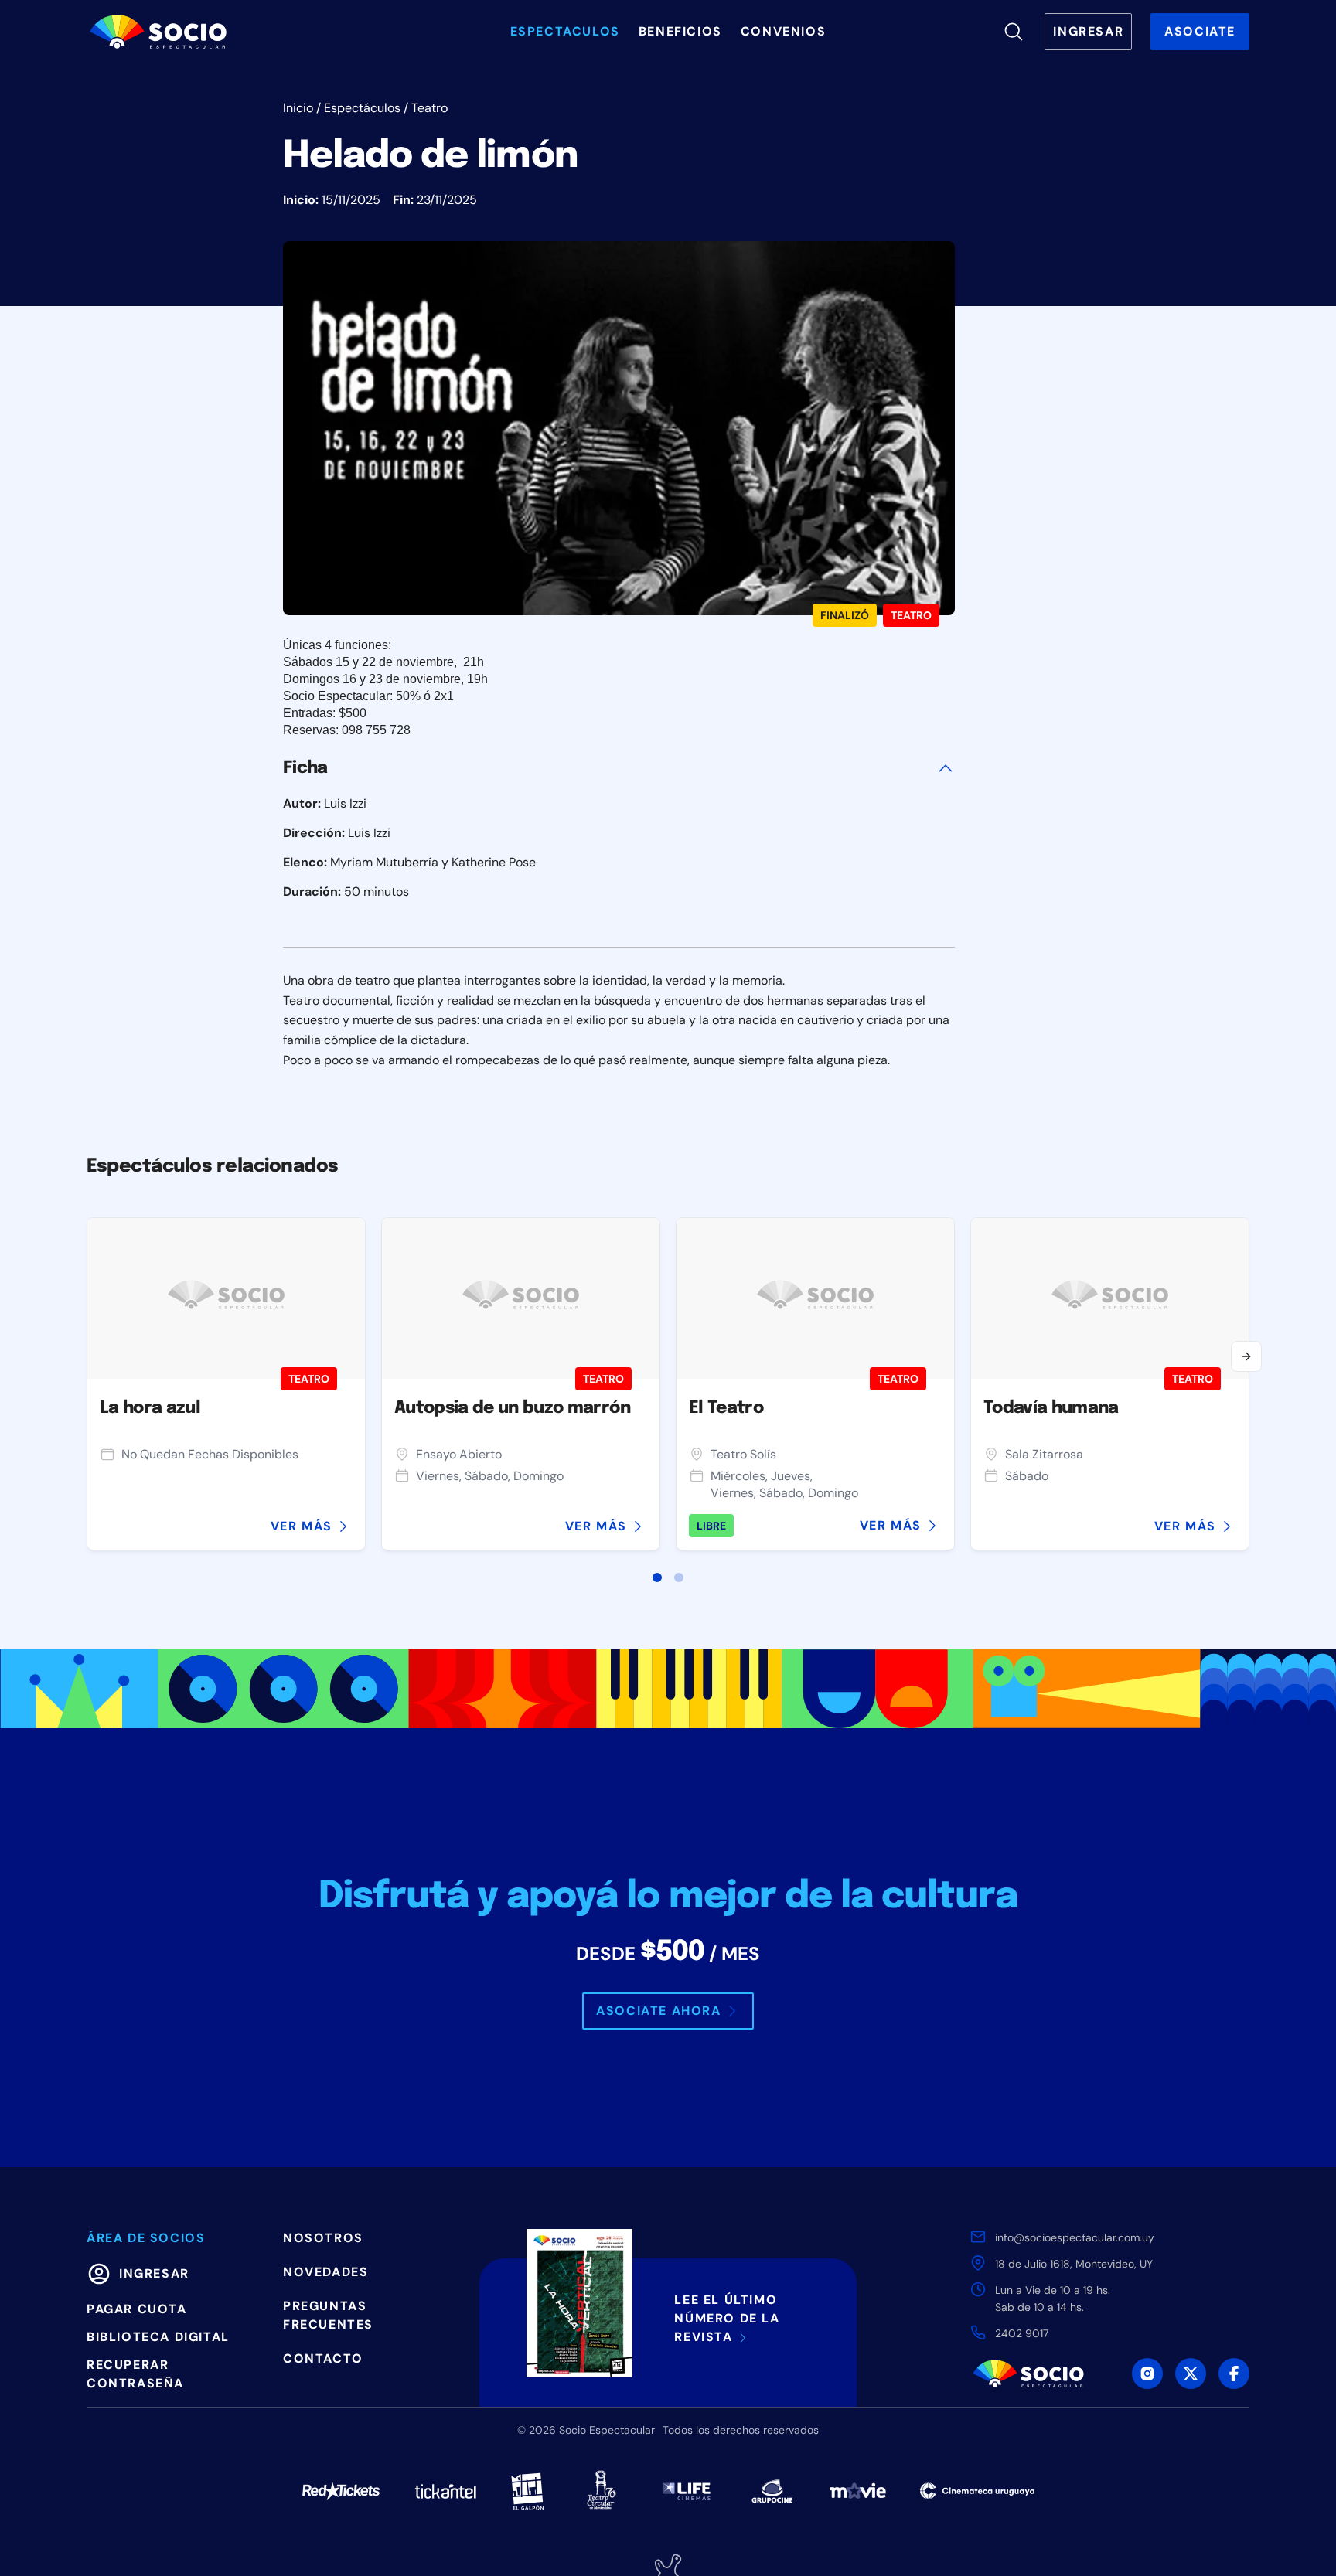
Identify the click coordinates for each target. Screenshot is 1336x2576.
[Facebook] (1234, 2374)
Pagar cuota (137, 2309)
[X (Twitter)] (1191, 2374)
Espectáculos (362, 108)
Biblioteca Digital (158, 2337)
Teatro (429, 108)
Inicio (298, 108)
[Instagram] (1147, 2374)
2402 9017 (1022, 2333)
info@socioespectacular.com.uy (1075, 2237)
